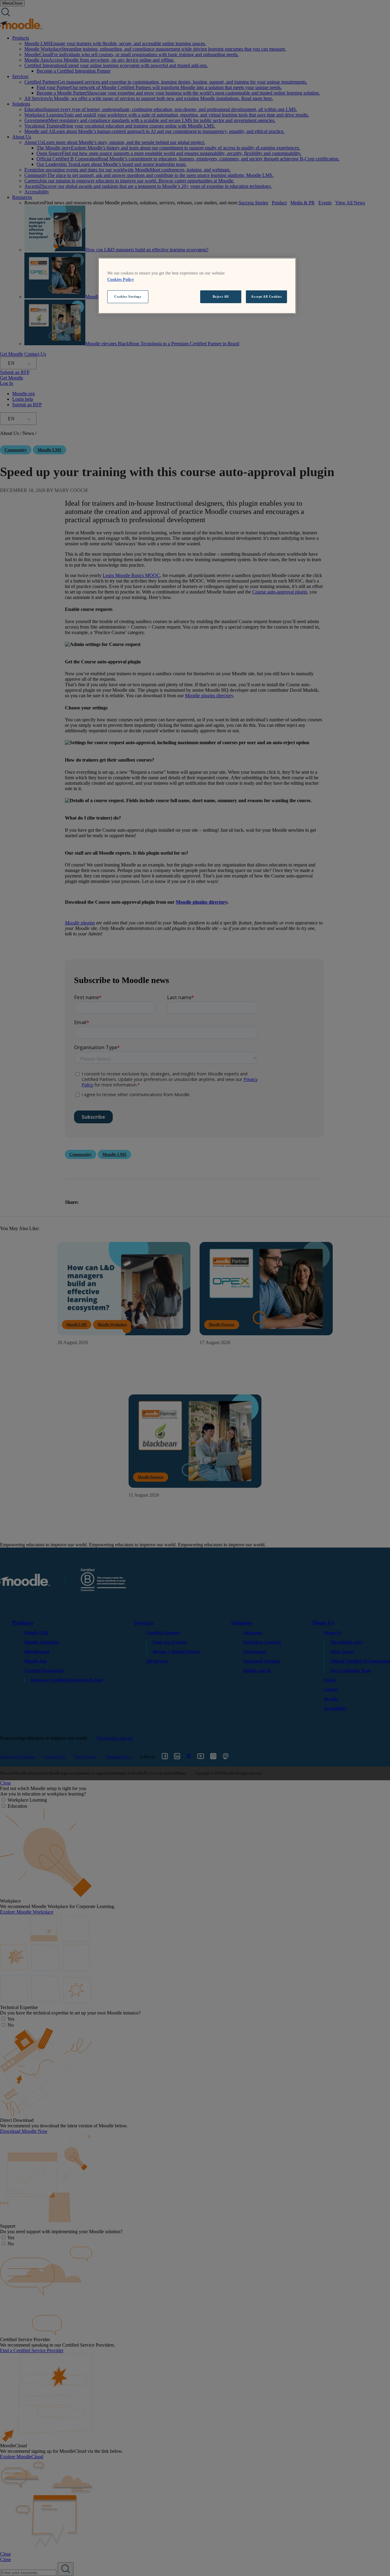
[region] (197, 286)
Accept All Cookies (266, 296)
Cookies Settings (128, 296)
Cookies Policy (121, 280)
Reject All (221, 296)
